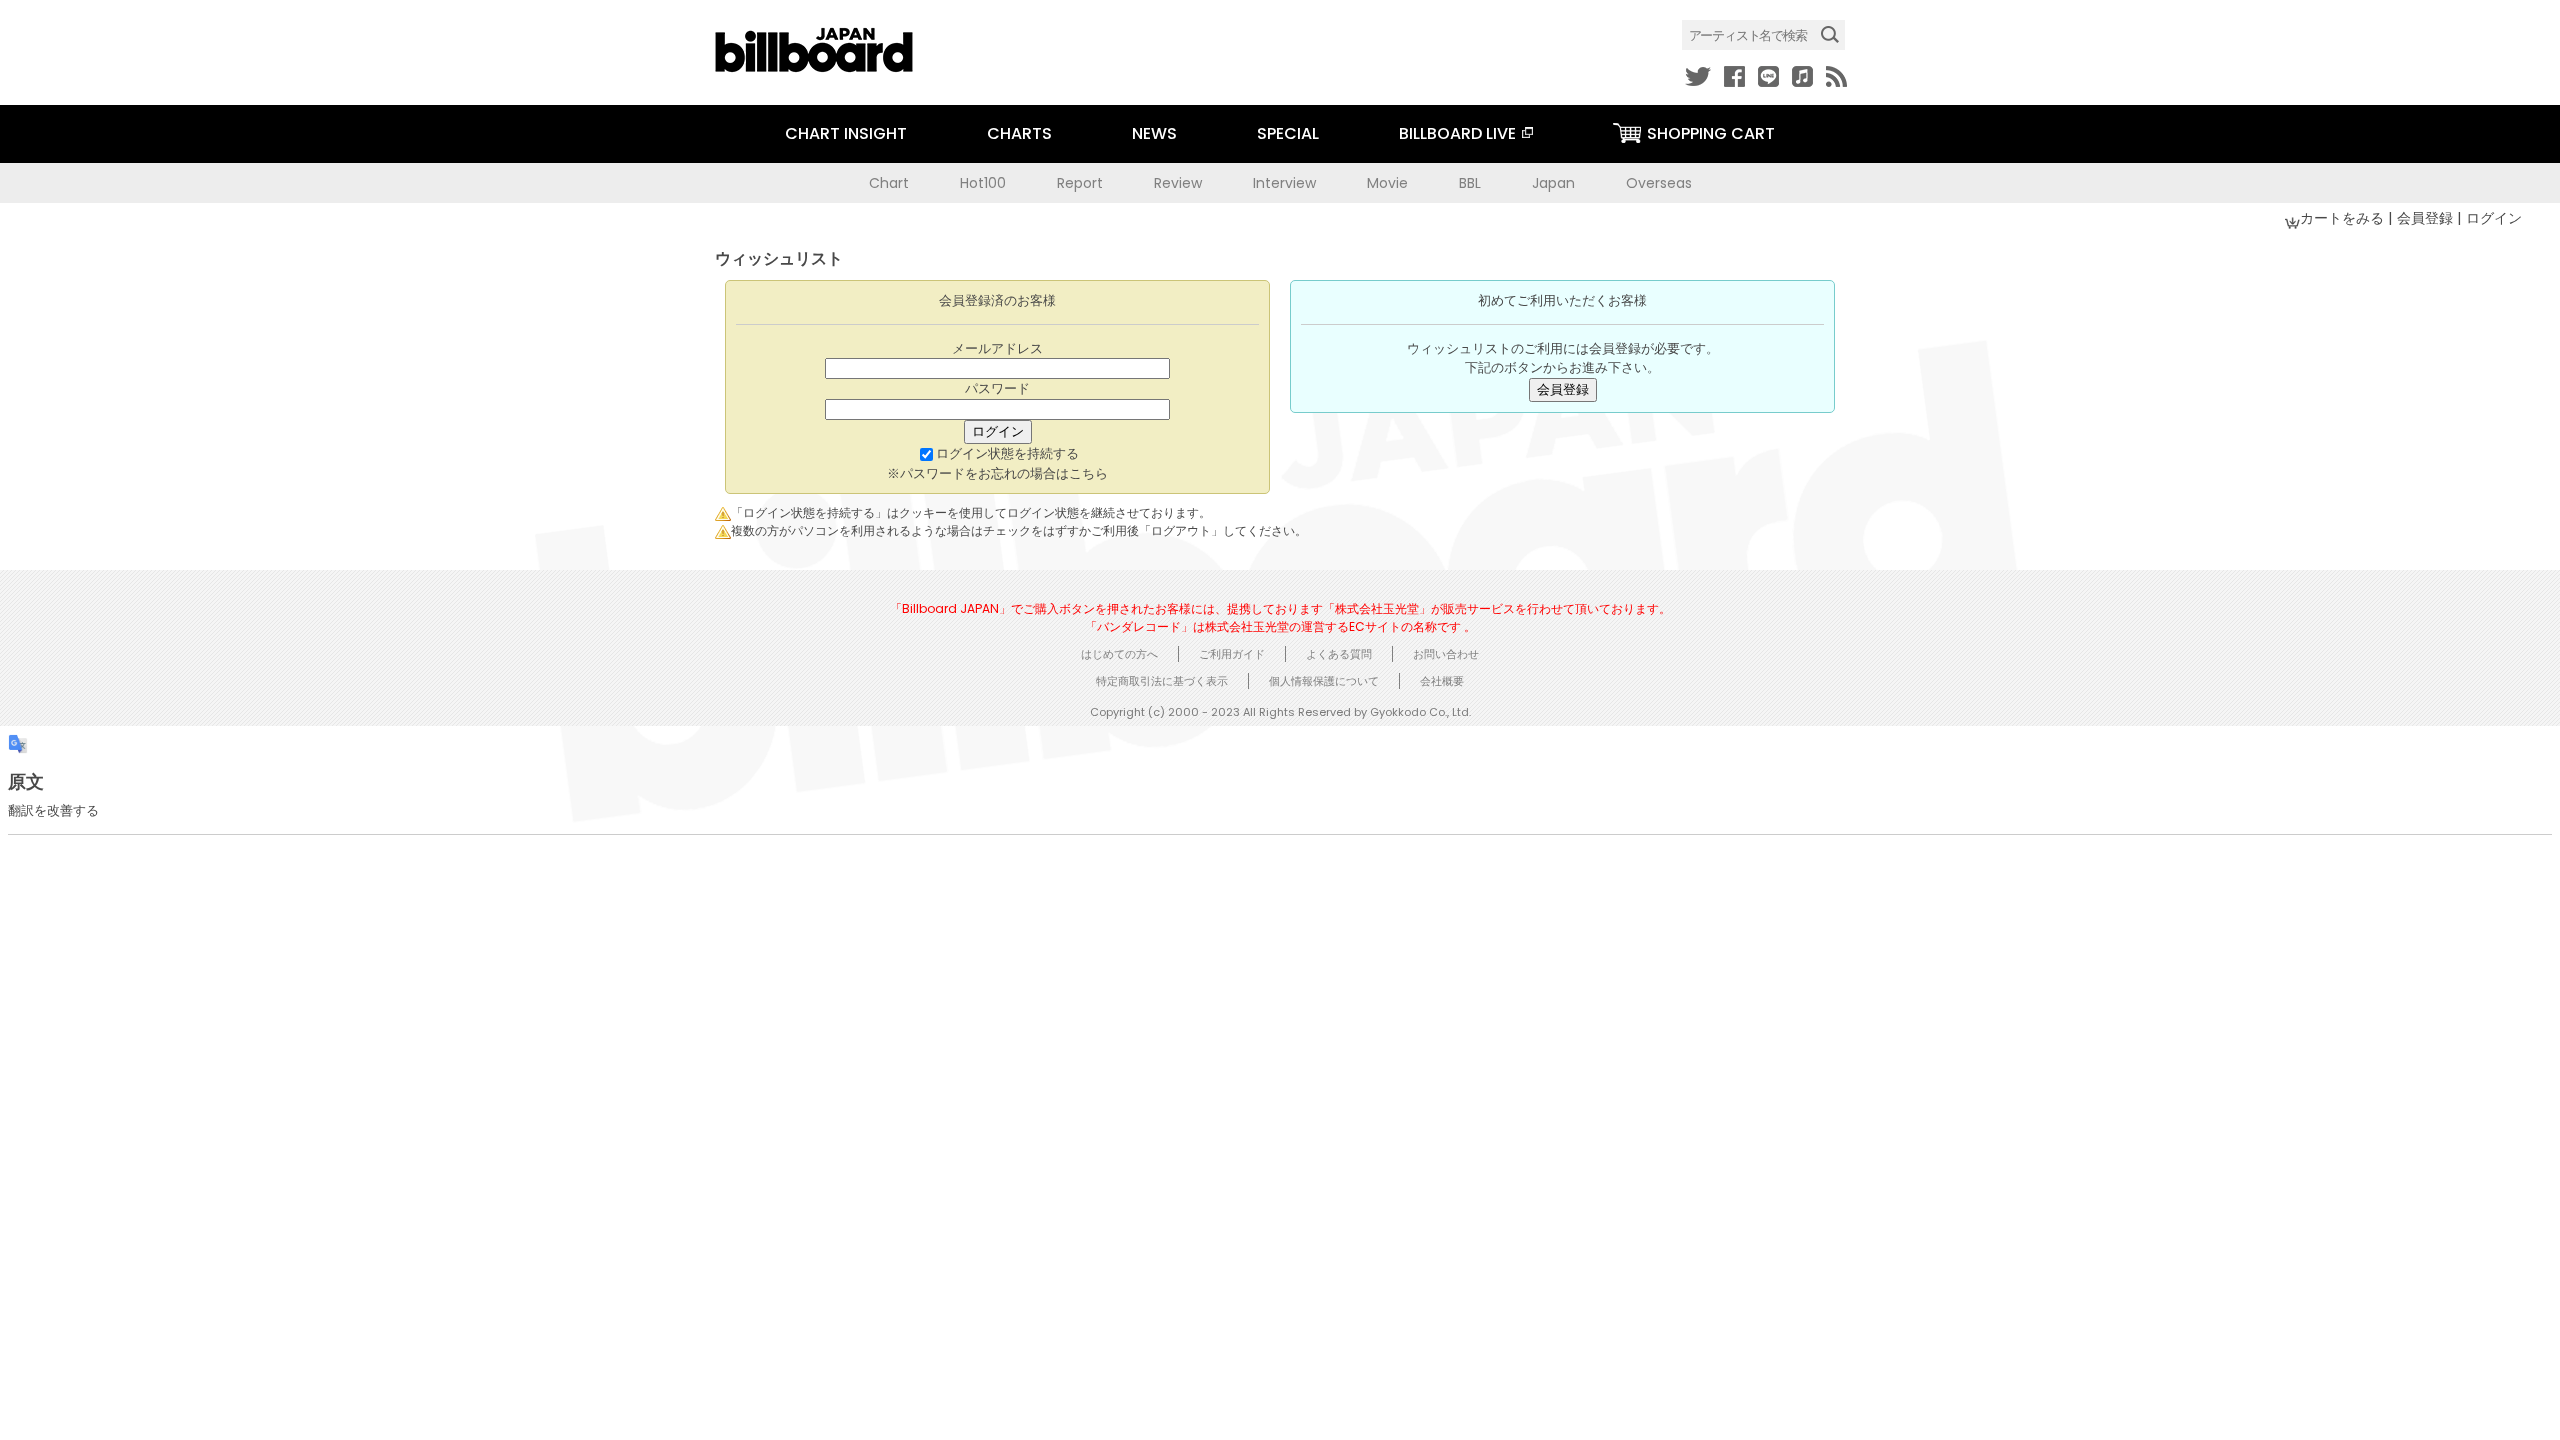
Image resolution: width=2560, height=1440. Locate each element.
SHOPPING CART (1711, 133)
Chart (889, 183)
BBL (1470, 183)
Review (1178, 183)
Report (1080, 183)
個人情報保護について (1324, 681)
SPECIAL (1288, 133)
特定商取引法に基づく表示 (1162, 681)
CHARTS (1019, 133)
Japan (1553, 183)
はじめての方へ (1119, 654)
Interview (1284, 183)
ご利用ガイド (1232, 654)
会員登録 (2427, 218)
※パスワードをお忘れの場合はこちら (997, 473)
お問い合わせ (1446, 654)
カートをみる (2344, 218)
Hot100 (983, 183)
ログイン (2494, 218)
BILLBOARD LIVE (1457, 133)
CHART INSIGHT (846, 133)
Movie (1387, 183)
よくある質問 (1339, 654)
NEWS (1154, 133)
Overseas (1659, 183)
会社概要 (1442, 681)
